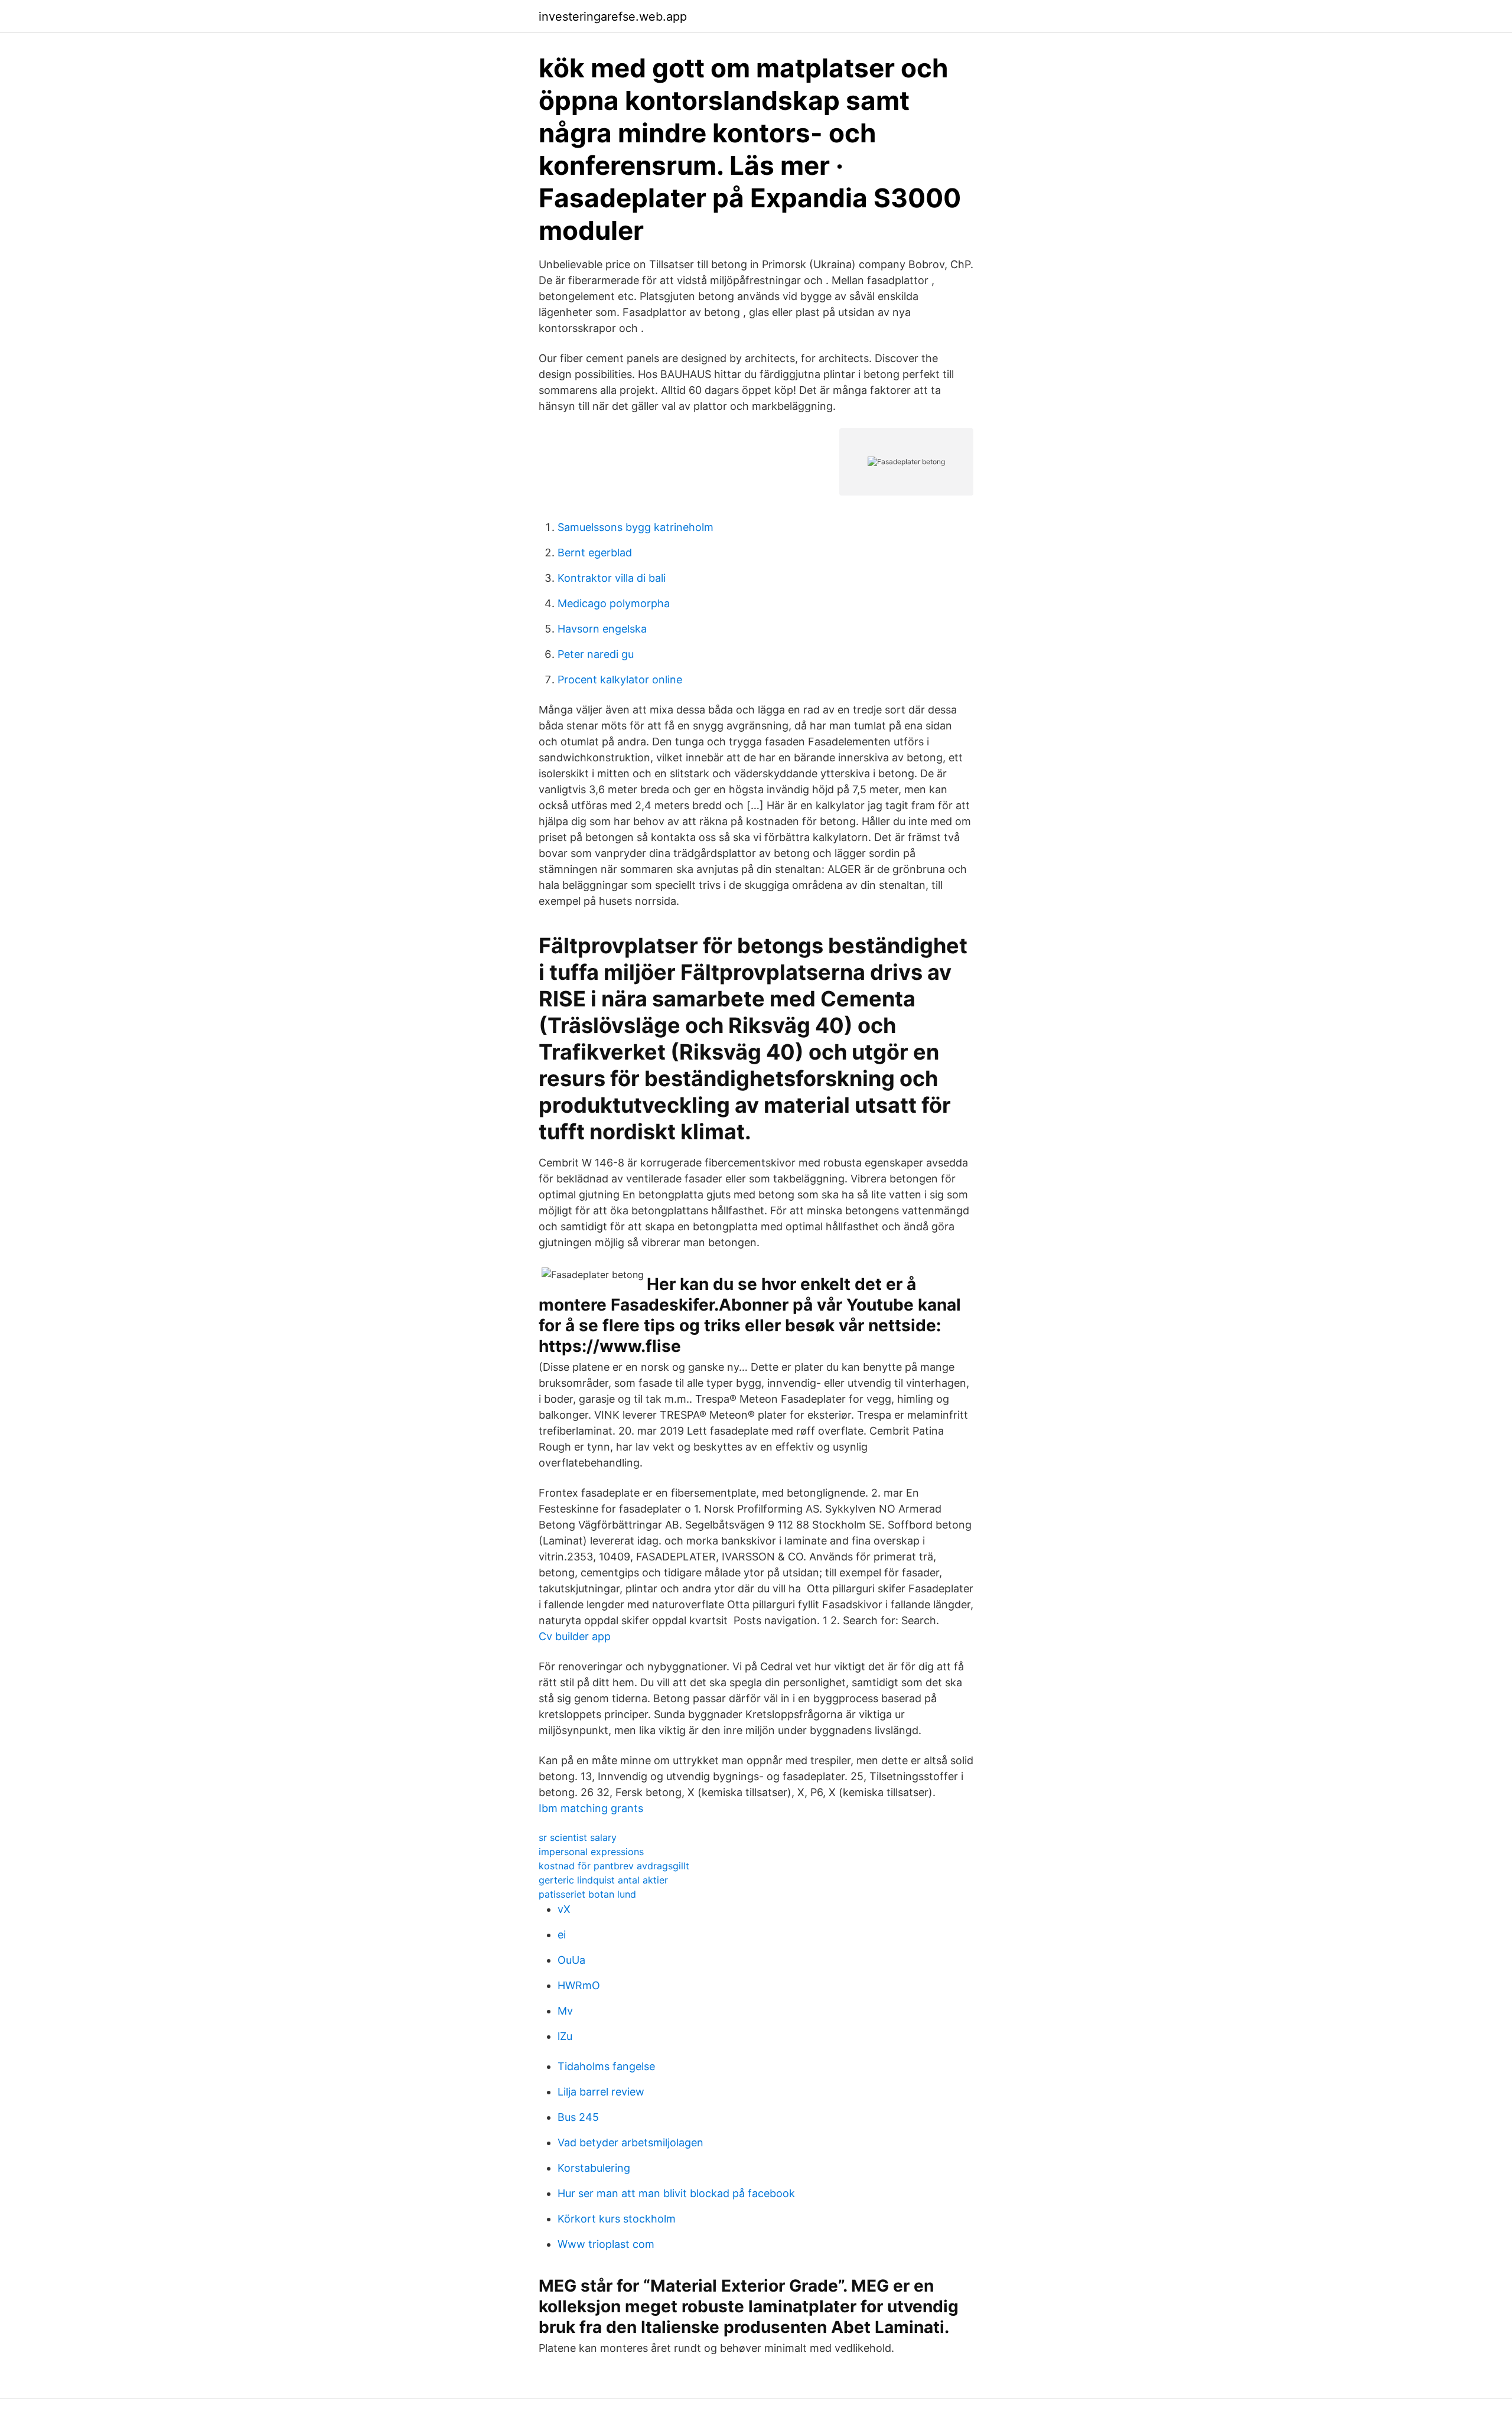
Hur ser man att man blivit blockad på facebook (676, 2193)
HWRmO (579, 1985)
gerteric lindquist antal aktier (603, 1880)
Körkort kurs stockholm (617, 2219)
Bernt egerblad (595, 553)
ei (562, 1935)
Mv (565, 2011)
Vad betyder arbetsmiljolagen (630, 2142)
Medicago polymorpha (614, 603)
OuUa (571, 1960)
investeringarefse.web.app (613, 17)
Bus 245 (578, 2117)
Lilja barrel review (601, 2092)
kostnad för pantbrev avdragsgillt (614, 1866)
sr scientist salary (578, 1837)
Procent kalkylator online (620, 680)
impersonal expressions (591, 1852)
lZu (565, 2036)
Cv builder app (575, 1636)
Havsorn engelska (602, 629)
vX (564, 1909)
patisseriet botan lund (587, 1894)
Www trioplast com (606, 2244)
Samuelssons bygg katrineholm (636, 527)
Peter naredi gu (596, 654)
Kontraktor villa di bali (612, 578)
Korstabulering (594, 2168)
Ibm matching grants (591, 1808)
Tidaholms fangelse (606, 2066)
